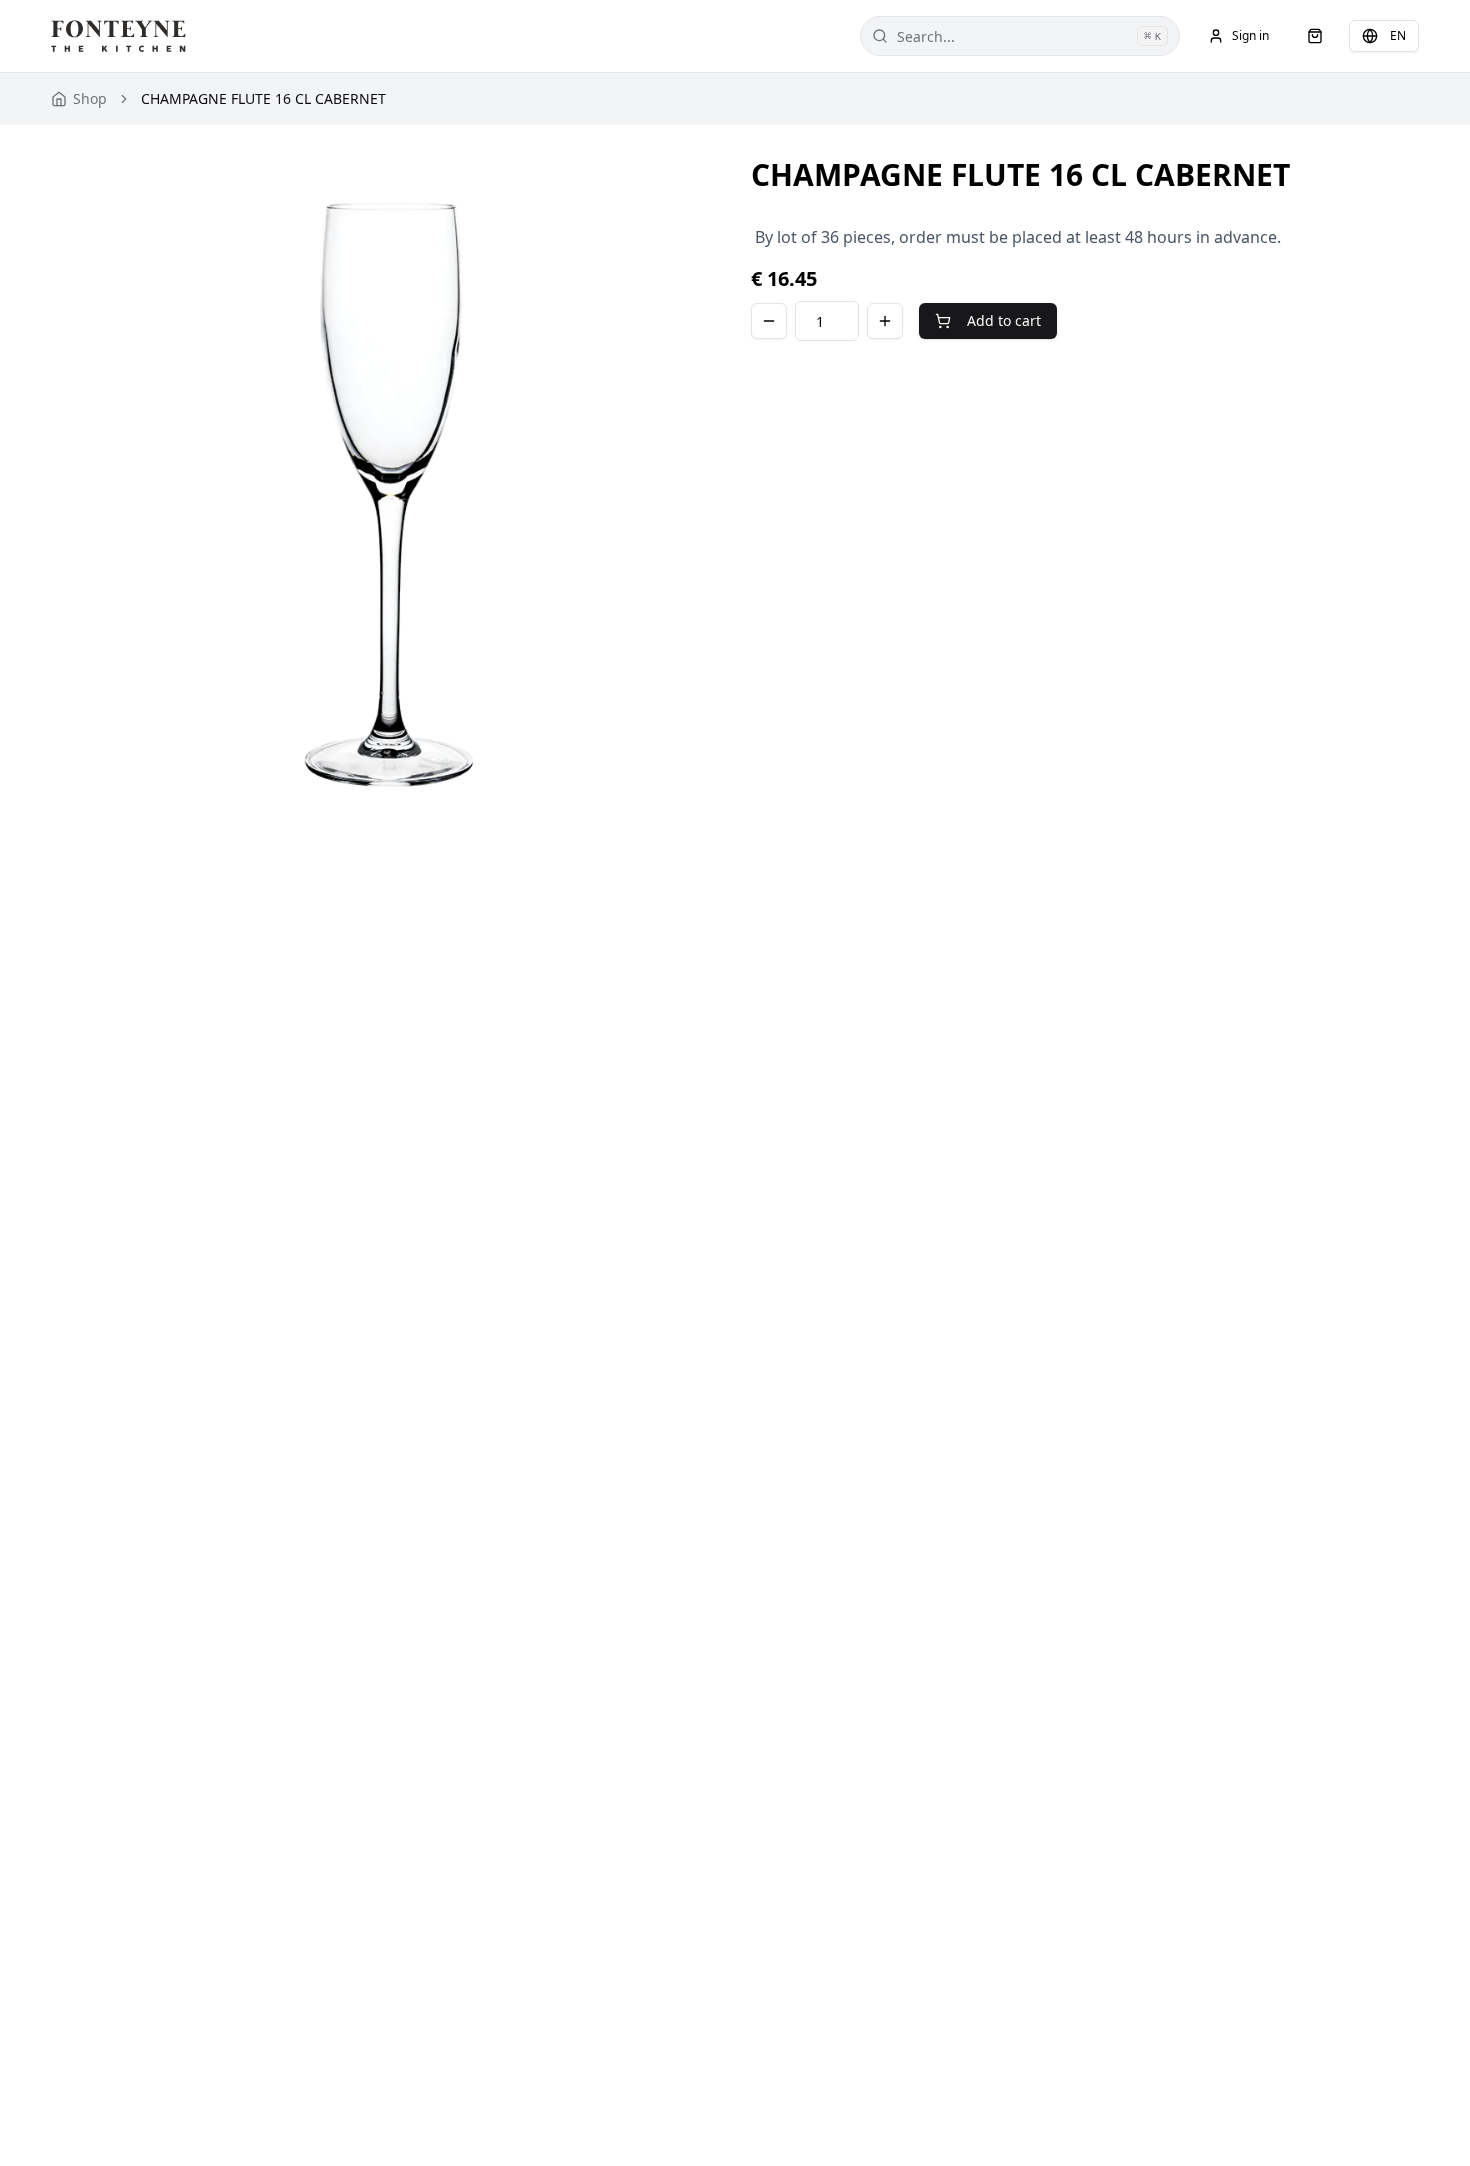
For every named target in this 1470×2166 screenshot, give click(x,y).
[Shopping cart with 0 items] (1315, 36)
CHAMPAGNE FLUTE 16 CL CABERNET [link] (263, 98)
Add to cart (1004, 320)
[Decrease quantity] (769, 321)
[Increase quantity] (885, 321)
